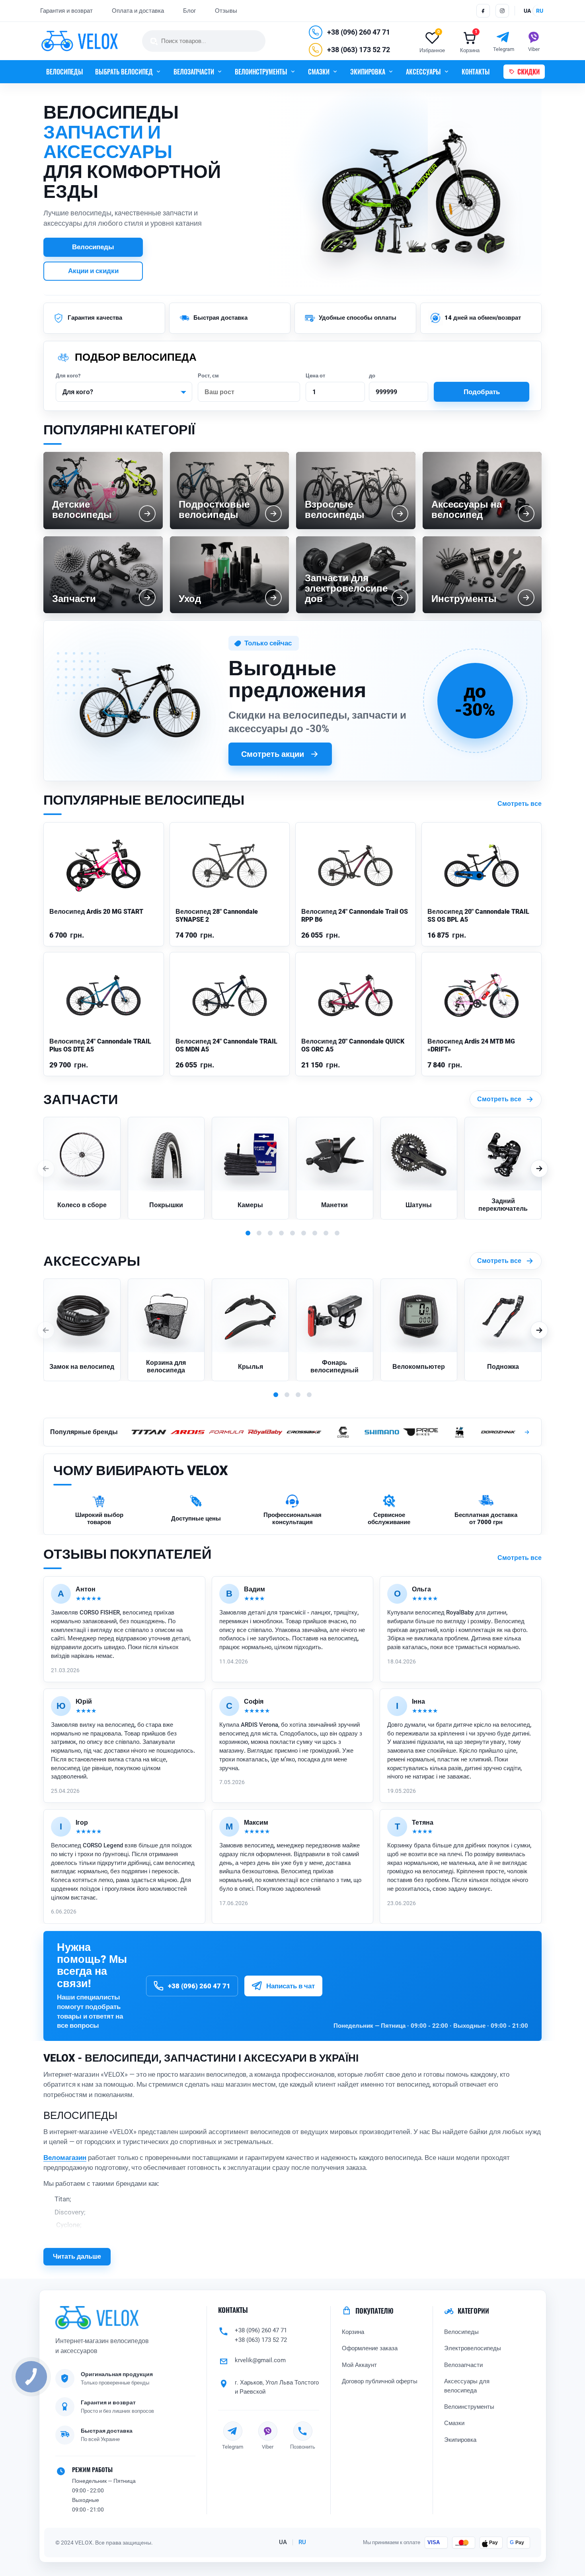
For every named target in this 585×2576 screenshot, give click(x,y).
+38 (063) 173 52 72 (359, 50)
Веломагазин (65, 2158)
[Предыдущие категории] (46, 1169)
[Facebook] (483, 11)
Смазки (454, 2424)
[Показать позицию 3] (270, 1233)
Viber (268, 2447)
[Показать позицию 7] (315, 1233)
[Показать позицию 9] (337, 1233)
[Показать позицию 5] (292, 1233)
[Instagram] (502, 11)
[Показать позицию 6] (304, 1233)
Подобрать (482, 392)
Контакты (233, 2310)
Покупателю (374, 2311)
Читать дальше (77, 2256)
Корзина (353, 2332)
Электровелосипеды (473, 2349)
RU (302, 2543)
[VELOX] (80, 41)
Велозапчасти (463, 2365)
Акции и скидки (93, 271)
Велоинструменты (469, 2407)
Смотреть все (520, 804)
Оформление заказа (370, 2349)
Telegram (233, 2447)
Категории (473, 2311)
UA (283, 2543)
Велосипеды (65, 72)
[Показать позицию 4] (281, 1233)
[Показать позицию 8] (326, 1233)
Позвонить (303, 2447)
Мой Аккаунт (359, 2365)
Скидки (528, 72)
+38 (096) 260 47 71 (359, 32)
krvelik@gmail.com (260, 2360)
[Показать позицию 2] (259, 1233)
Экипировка (460, 2440)
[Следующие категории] (539, 1169)
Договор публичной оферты (380, 2382)
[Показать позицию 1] (248, 1233)
